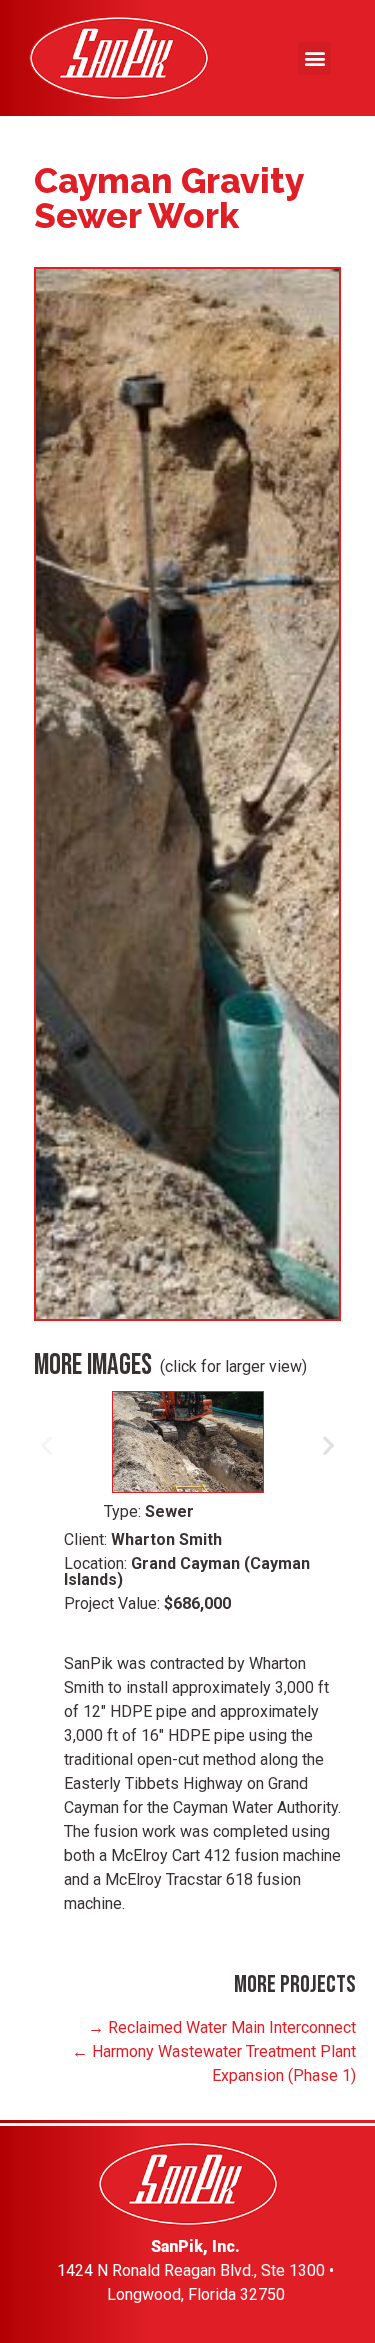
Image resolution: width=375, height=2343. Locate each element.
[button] (314, 58)
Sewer (169, 1511)
